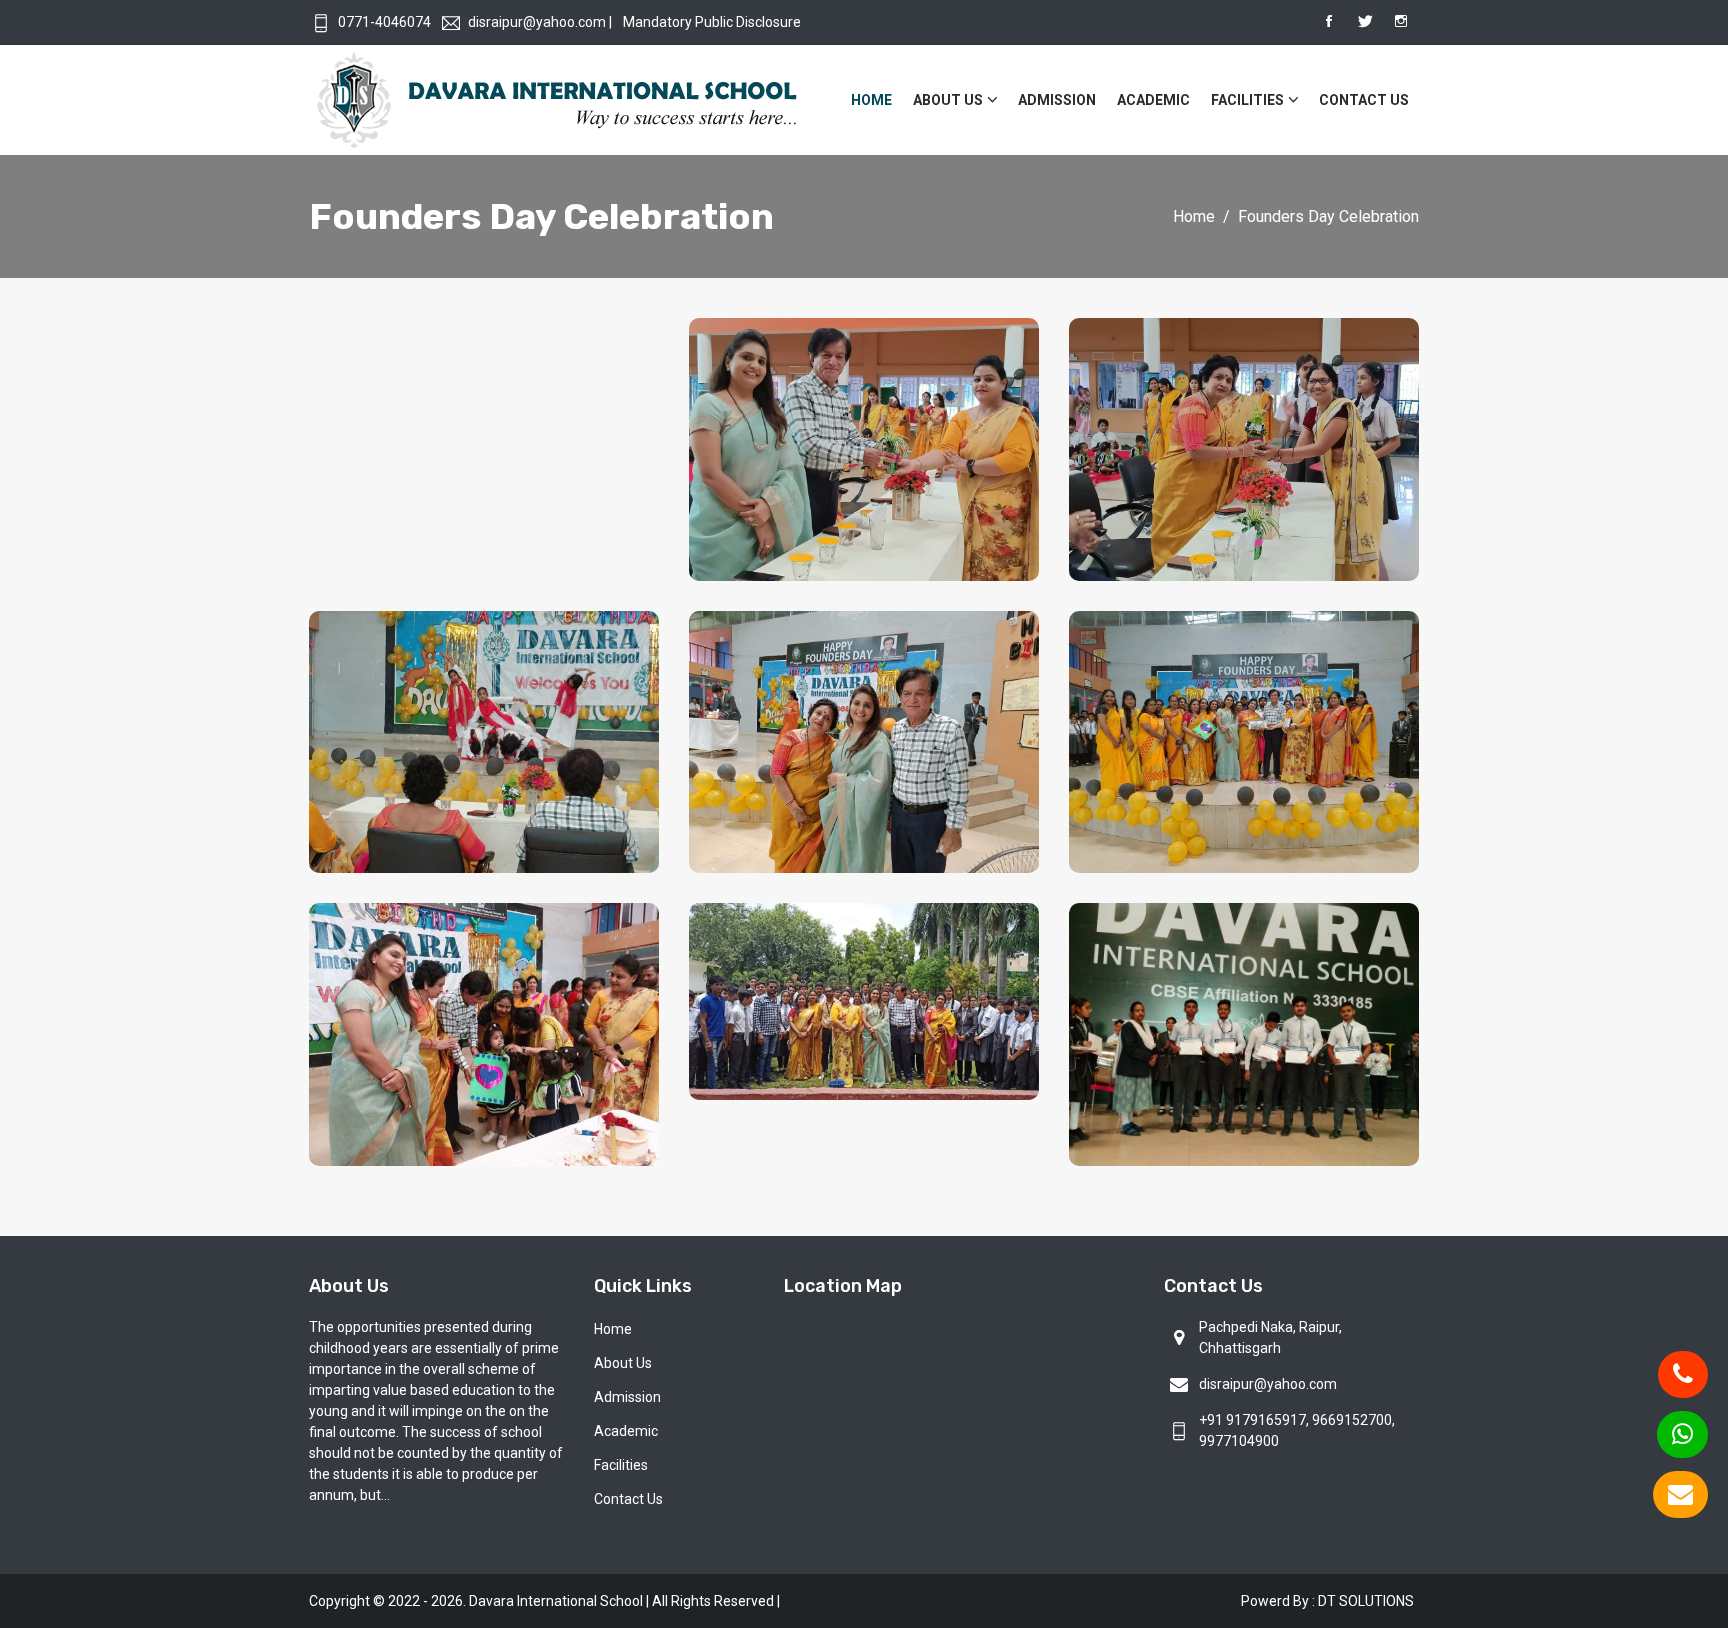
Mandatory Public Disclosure (712, 22)
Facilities (1247, 100)
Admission (1057, 100)
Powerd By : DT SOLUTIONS (1327, 1601)
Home (871, 100)
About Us (948, 100)
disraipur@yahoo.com (1268, 1384)
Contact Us (1364, 100)
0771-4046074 (384, 22)
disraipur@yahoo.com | (540, 22)
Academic (1153, 100)
